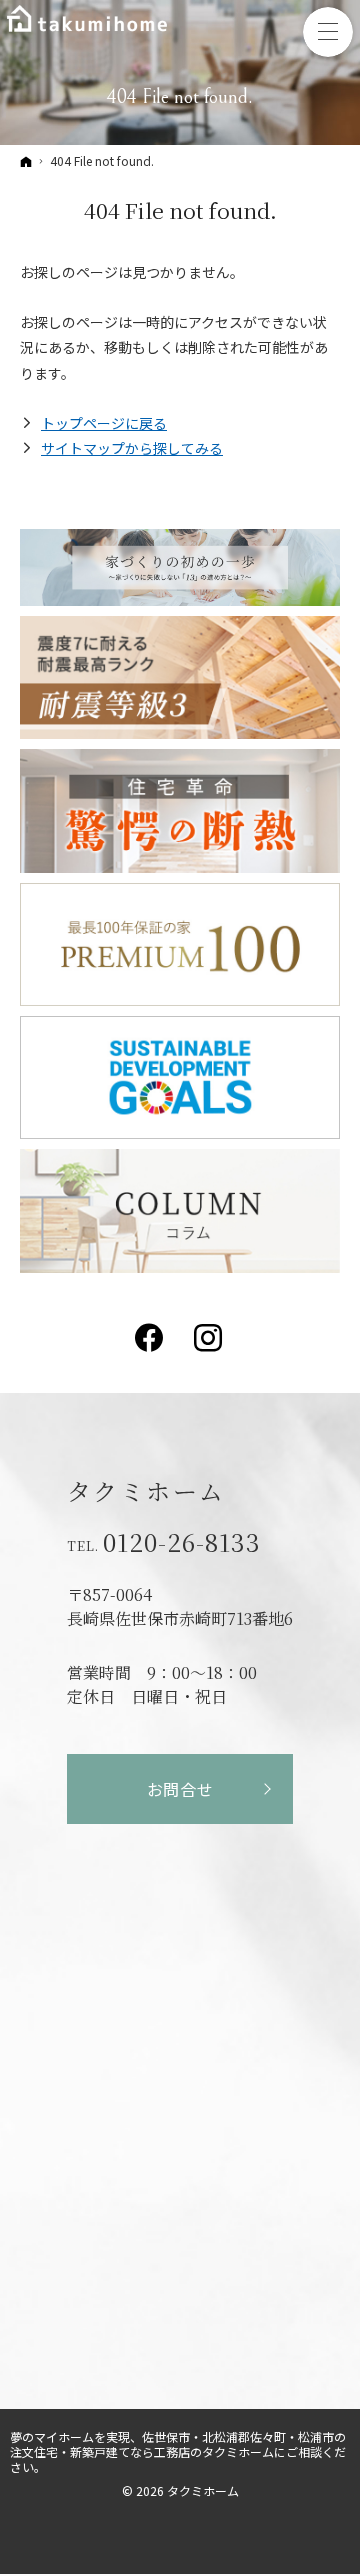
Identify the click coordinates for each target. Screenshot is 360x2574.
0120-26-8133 (182, 1542)
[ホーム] (26, 161)
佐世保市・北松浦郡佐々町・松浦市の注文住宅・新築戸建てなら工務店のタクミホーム (178, 2444)
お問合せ (180, 1789)
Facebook (150, 1338)
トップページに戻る (104, 423)
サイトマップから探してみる (132, 448)
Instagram (209, 1338)
